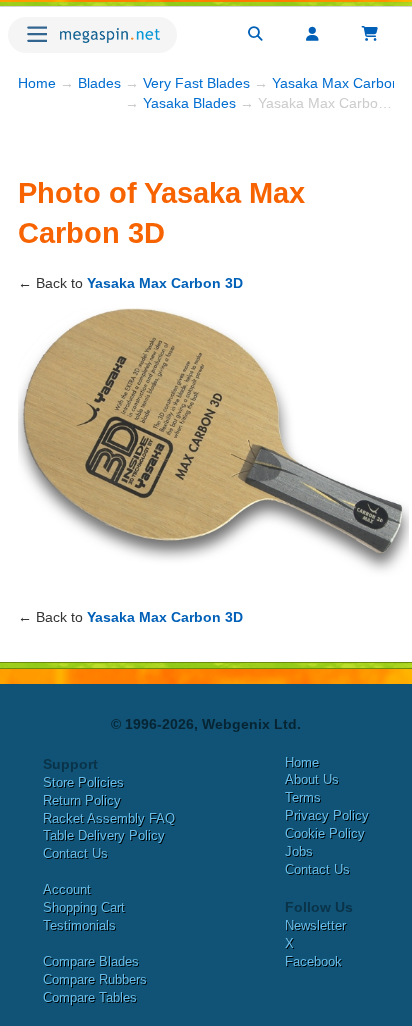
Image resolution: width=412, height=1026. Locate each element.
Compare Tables (90, 997)
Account (67, 889)
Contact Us (75, 853)
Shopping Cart (84, 907)
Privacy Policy (327, 815)
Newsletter (315, 925)
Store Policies (83, 782)
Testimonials (79, 925)
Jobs (299, 851)
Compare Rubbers (95, 979)
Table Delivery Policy (104, 835)
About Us (312, 779)
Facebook (313, 961)
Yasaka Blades (189, 103)
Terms (303, 797)
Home (37, 83)
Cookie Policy (325, 833)
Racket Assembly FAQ (109, 818)
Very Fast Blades (196, 83)
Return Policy (82, 800)
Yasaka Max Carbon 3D (165, 283)
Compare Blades (91, 961)
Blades (99, 83)
